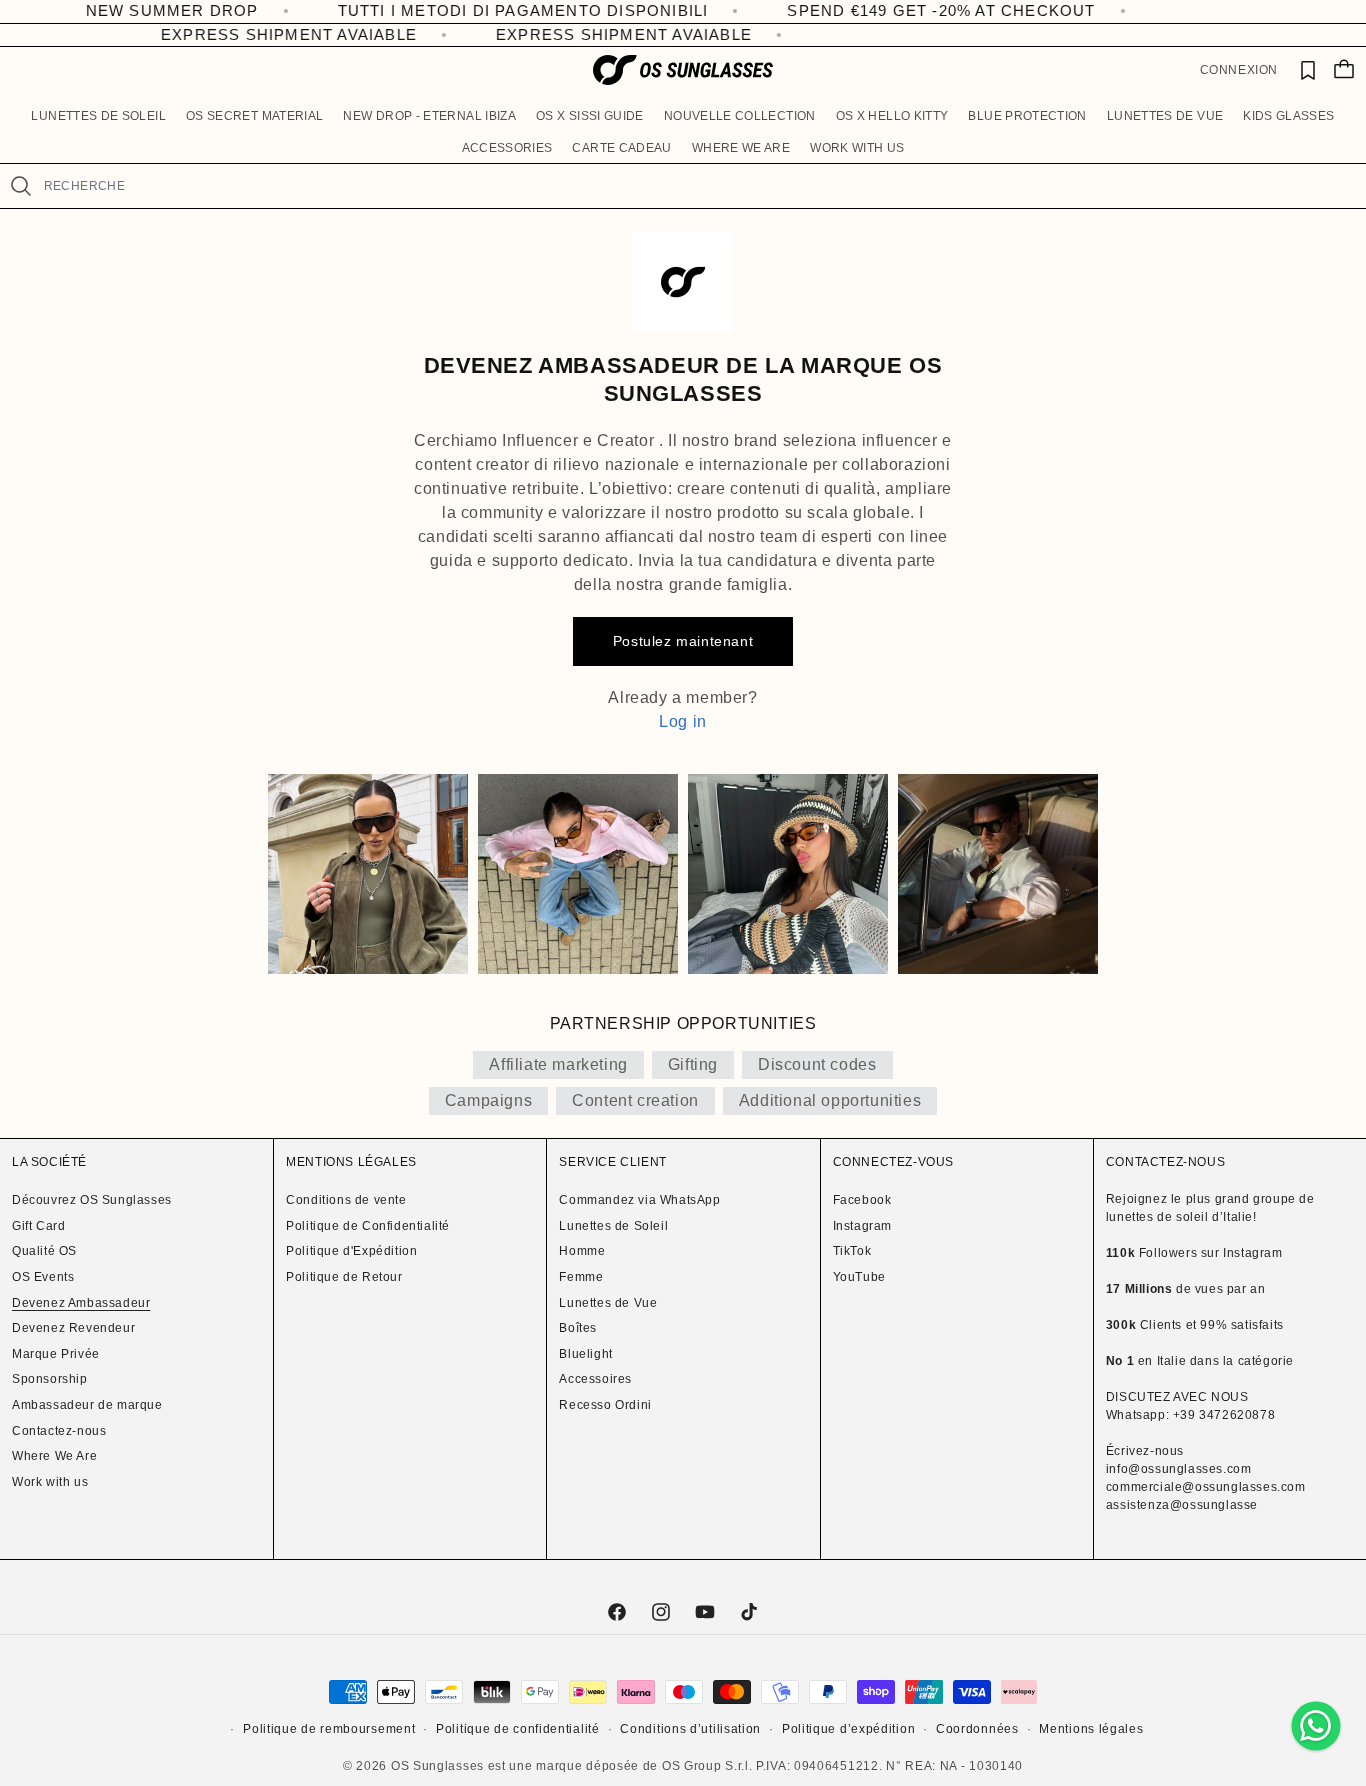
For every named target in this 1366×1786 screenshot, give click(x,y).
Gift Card (38, 1226)
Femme (581, 1277)
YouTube (859, 1277)
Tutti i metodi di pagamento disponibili (446, 10)
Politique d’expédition (848, 1729)
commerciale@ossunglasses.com (1206, 1487)
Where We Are (54, 1456)
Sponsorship (50, 1379)
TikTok (852, 1251)
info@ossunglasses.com (1179, 1469)
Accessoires (595, 1379)
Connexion (1239, 70)
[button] (98, 117)
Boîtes (578, 1328)
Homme (582, 1251)
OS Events (43, 1277)
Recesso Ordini (605, 1405)
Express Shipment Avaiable (272, 34)
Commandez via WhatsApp (639, 1200)
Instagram (862, 1226)
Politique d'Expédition (351, 1251)
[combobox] (696, 186)
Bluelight (585, 1354)
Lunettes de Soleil (613, 1226)
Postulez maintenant (683, 641)
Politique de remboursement (329, 1729)
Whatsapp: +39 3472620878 (1190, 1415)
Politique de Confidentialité (368, 1226)
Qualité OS (44, 1251)
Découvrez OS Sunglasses (92, 1200)
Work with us (50, 1482)
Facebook (862, 1200)
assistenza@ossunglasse (1182, 1505)
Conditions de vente (346, 1200)
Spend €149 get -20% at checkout (864, 10)
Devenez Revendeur (73, 1328)
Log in (683, 721)
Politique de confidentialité (518, 1729)
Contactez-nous (59, 1431)
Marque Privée (56, 1354)
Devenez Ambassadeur (81, 1303)
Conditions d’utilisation (690, 1729)
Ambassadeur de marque (87, 1405)
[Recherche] (21, 186)
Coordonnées (977, 1729)
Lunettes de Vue (608, 1303)
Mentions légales (1091, 1729)
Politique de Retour (344, 1277)
